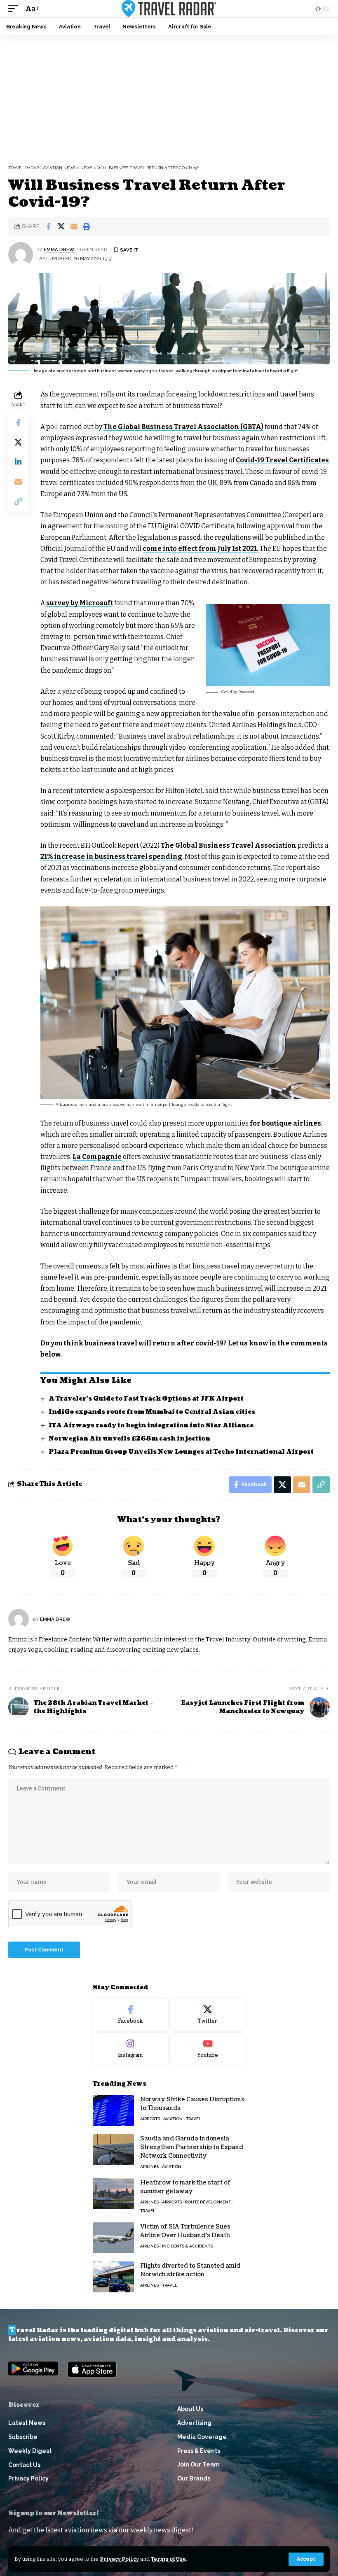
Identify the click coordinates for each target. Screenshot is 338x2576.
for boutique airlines (285, 1123)
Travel (194, 2119)
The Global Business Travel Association (229, 845)
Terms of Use (168, 2559)
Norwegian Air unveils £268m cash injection (129, 1439)
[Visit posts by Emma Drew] (21, 254)
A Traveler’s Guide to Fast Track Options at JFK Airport (146, 1399)
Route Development (208, 2202)
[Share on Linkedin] (18, 462)
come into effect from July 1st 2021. (201, 549)
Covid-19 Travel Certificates (282, 460)
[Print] (87, 226)
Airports (150, 2119)
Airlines (149, 2167)
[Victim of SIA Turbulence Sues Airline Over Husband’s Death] (113, 2238)
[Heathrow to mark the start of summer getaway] (113, 2194)
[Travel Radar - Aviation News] (169, 9)
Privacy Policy (119, 2559)
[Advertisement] (169, 97)
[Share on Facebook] (48, 226)
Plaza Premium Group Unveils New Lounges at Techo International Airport (181, 1452)
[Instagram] (130, 2049)
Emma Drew (59, 249)
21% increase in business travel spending (111, 857)
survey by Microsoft (80, 603)
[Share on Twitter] (61, 226)
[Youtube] (208, 2049)
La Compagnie (97, 1157)
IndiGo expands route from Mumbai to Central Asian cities (152, 1412)
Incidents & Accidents (187, 2246)
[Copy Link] (18, 501)
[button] (306, 2559)
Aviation (173, 2119)
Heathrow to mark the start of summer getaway (185, 2187)
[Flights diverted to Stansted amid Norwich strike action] (113, 2277)
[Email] (74, 226)
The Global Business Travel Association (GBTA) (183, 427)
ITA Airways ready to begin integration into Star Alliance (151, 1426)
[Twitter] (208, 2015)
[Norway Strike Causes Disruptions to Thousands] (113, 2111)
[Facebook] (130, 2015)
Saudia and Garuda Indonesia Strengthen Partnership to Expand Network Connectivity (192, 2147)
